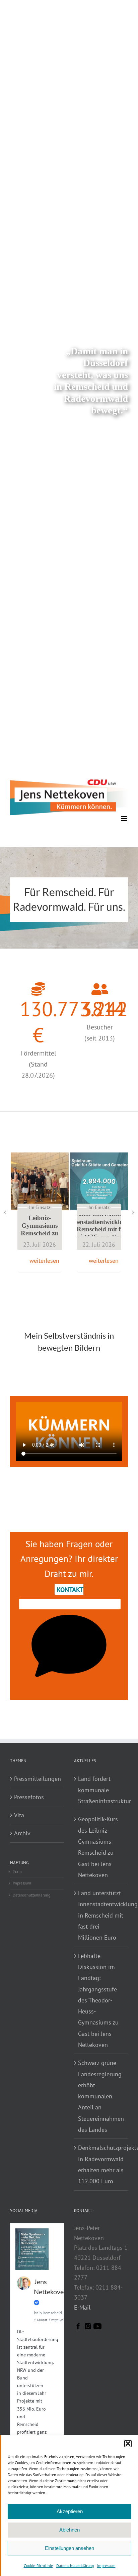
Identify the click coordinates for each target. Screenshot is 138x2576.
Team (17, 1871)
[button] (128, 2444)
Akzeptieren (70, 2511)
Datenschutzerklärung (75, 2565)
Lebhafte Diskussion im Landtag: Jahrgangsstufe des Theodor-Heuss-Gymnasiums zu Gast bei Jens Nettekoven (98, 2000)
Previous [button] (5, 1212)
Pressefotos (29, 1797)
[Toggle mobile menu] (124, 819)
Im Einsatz (40, 1207)
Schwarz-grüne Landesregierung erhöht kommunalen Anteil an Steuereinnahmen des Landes (101, 2096)
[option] (40, 1212)
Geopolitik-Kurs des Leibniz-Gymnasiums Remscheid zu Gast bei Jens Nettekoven (40, 1226)
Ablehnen (70, 2530)
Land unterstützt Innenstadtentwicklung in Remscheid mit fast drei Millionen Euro (99, 1225)
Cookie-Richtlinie (38, 2565)
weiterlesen (44, 1261)
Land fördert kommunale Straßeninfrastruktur (101, 1790)
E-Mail (82, 2307)
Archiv (22, 1833)
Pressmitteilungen (37, 1779)
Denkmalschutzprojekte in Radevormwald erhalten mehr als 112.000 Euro (101, 2164)
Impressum (106, 2565)
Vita (19, 1815)
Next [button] (133, 1212)
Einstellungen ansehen (70, 2548)
